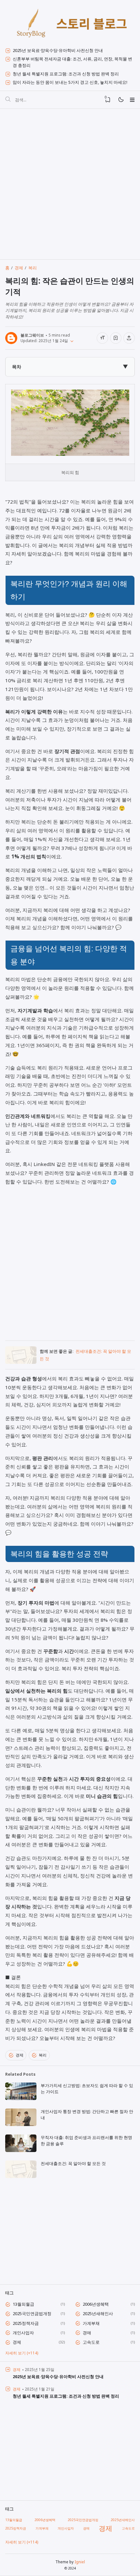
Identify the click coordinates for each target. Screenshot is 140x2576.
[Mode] (121, 100)
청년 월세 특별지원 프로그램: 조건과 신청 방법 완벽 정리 (66, 74)
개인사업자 (23, 2333)
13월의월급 (23, 2304)
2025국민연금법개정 (32, 2313)
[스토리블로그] (70, 24)
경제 (20, 2055)
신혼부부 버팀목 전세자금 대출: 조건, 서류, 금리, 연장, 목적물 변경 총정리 (72, 62)
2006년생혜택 (96, 2304)
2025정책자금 (26, 2323)
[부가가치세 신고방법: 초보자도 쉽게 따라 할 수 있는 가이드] (21, 2098)
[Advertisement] (70, 184)
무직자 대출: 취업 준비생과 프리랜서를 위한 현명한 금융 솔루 (86, 2141)
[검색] (8, 100)
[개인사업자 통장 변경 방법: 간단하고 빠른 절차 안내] (21, 2124)
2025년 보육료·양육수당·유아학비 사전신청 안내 (58, 50)
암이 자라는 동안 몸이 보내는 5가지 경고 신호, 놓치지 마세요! (70, 82)
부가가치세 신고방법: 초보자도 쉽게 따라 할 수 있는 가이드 (87, 2089)
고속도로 (91, 2342)
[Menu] (132, 100)
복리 (43, 2055)
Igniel (80, 2562)
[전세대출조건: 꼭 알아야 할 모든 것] (21, 1362)
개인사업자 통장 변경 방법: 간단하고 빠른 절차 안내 (87, 2115)
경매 (87, 2333)
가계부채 (91, 2323)
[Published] (71, 340)
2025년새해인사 (98, 2313)
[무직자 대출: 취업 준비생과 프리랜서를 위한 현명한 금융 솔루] (21, 2150)
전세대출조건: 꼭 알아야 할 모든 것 (73, 2163)
